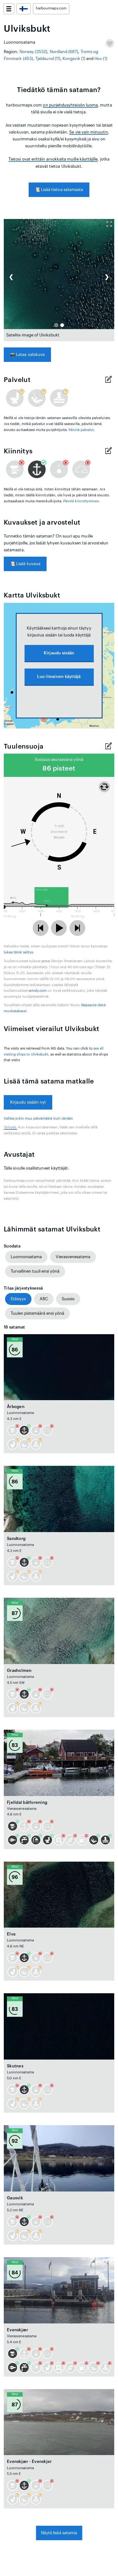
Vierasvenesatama (73, 1257)
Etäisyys (18, 1299)
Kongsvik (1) (74, 59)
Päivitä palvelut (81, 430)
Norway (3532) (34, 52)
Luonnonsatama (26, 1257)
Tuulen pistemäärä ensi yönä (37, 1313)
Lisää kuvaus (25, 564)
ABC (44, 1299)
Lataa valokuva (27, 355)
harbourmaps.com (51, 8)
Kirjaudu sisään (59, 653)
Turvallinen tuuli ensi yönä (35, 1271)
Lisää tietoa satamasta (59, 190)
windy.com (38, 991)
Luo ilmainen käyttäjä (59, 677)
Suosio (68, 1299)
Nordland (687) (64, 52)
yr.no (46, 961)
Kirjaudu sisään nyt (28, 1102)
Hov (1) (101, 59)
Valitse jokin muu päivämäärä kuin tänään (38, 1119)
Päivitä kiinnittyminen (81, 501)
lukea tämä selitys (18, 952)
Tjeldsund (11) (48, 59)
